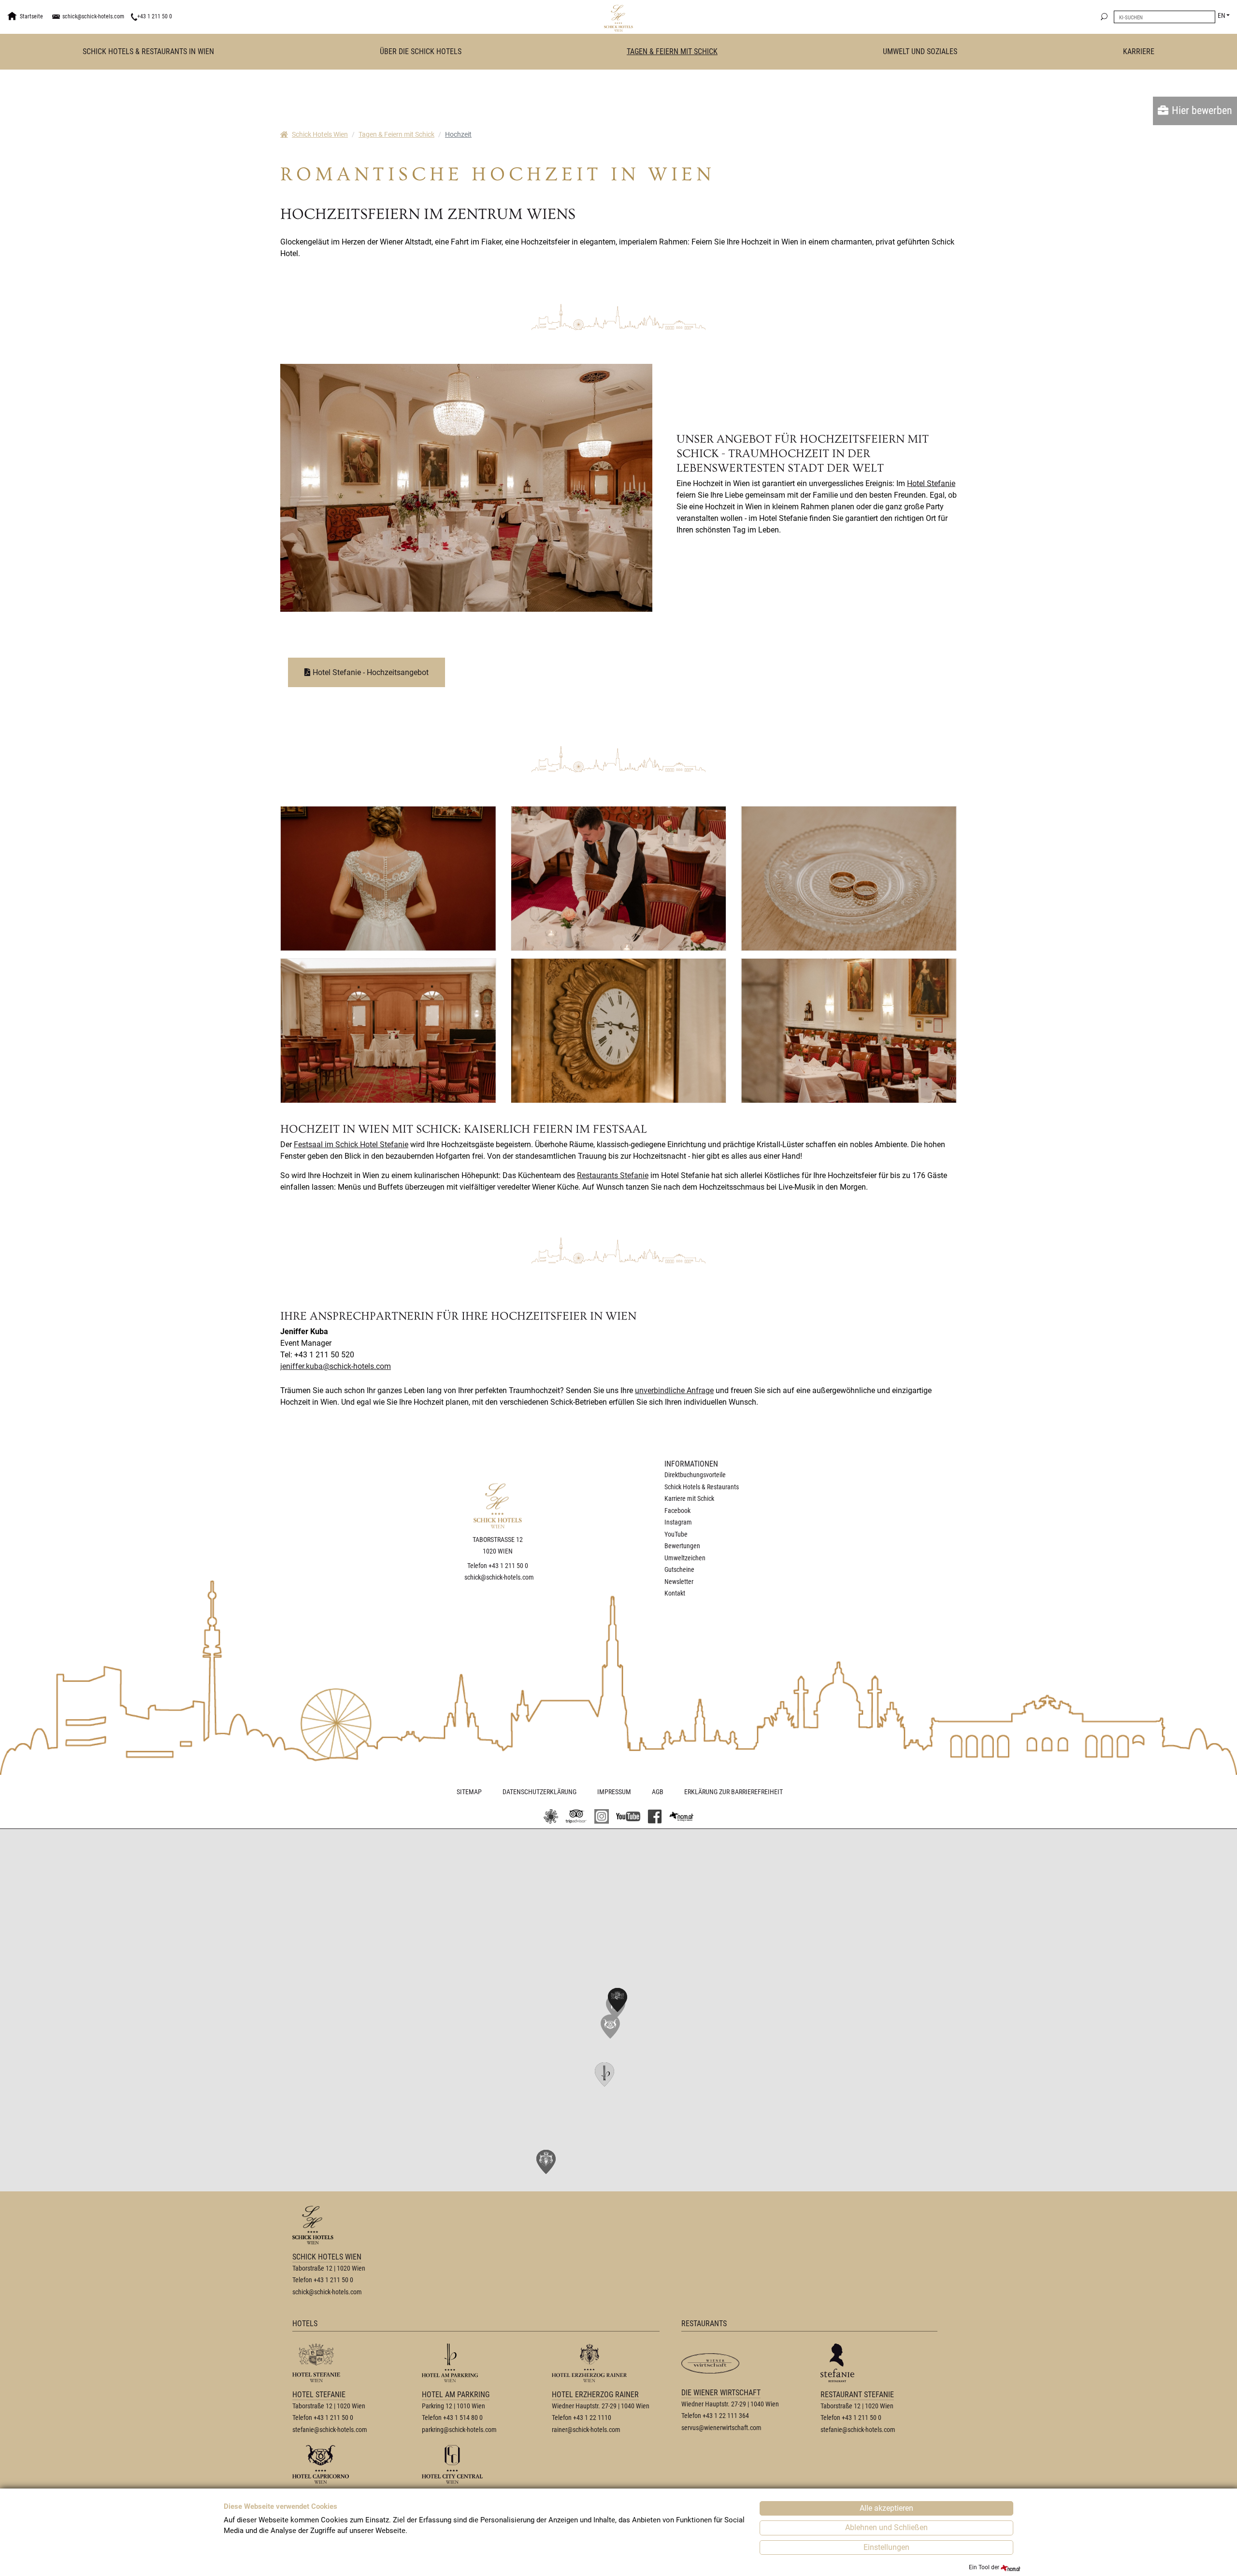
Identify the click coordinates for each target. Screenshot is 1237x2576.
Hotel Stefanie (931, 483)
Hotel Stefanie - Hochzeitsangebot (371, 672)
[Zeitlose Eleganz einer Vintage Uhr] (619, 1031)
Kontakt (675, 1593)
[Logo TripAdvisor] (576, 1816)
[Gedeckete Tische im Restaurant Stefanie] (619, 878)
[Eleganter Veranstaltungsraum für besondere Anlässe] (388, 1031)
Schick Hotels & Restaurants (702, 1487)
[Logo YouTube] (628, 1816)
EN (1222, 15)
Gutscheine (679, 1569)
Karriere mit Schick (689, 1498)
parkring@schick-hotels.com (459, 2430)
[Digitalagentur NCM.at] (681, 1817)
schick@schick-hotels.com (93, 16)
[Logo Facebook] (655, 1816)
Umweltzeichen (685, 1558)
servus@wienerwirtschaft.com (721, 2428)
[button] (610, 2027)
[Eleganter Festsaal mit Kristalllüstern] (466, 487)
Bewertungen (682, 1546)
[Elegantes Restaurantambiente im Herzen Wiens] (849, 1031)
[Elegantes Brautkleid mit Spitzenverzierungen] (388, 878)
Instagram (678, 1522)
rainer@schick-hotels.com (586, 2430)
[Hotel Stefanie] (602, 1816)
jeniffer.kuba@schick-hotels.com (336, 1366)
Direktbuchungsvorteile (695, 1475)
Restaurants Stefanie (613, 1175)
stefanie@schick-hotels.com (330, 2430)
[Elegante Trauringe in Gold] (849, 878)
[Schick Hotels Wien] (618, 18)
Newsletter (679, 1582)
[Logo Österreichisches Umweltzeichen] (551, 1816)
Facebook (677, 1511)
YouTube (676, 1534)
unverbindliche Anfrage (674, 1390)
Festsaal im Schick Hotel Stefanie (351, 1144)
